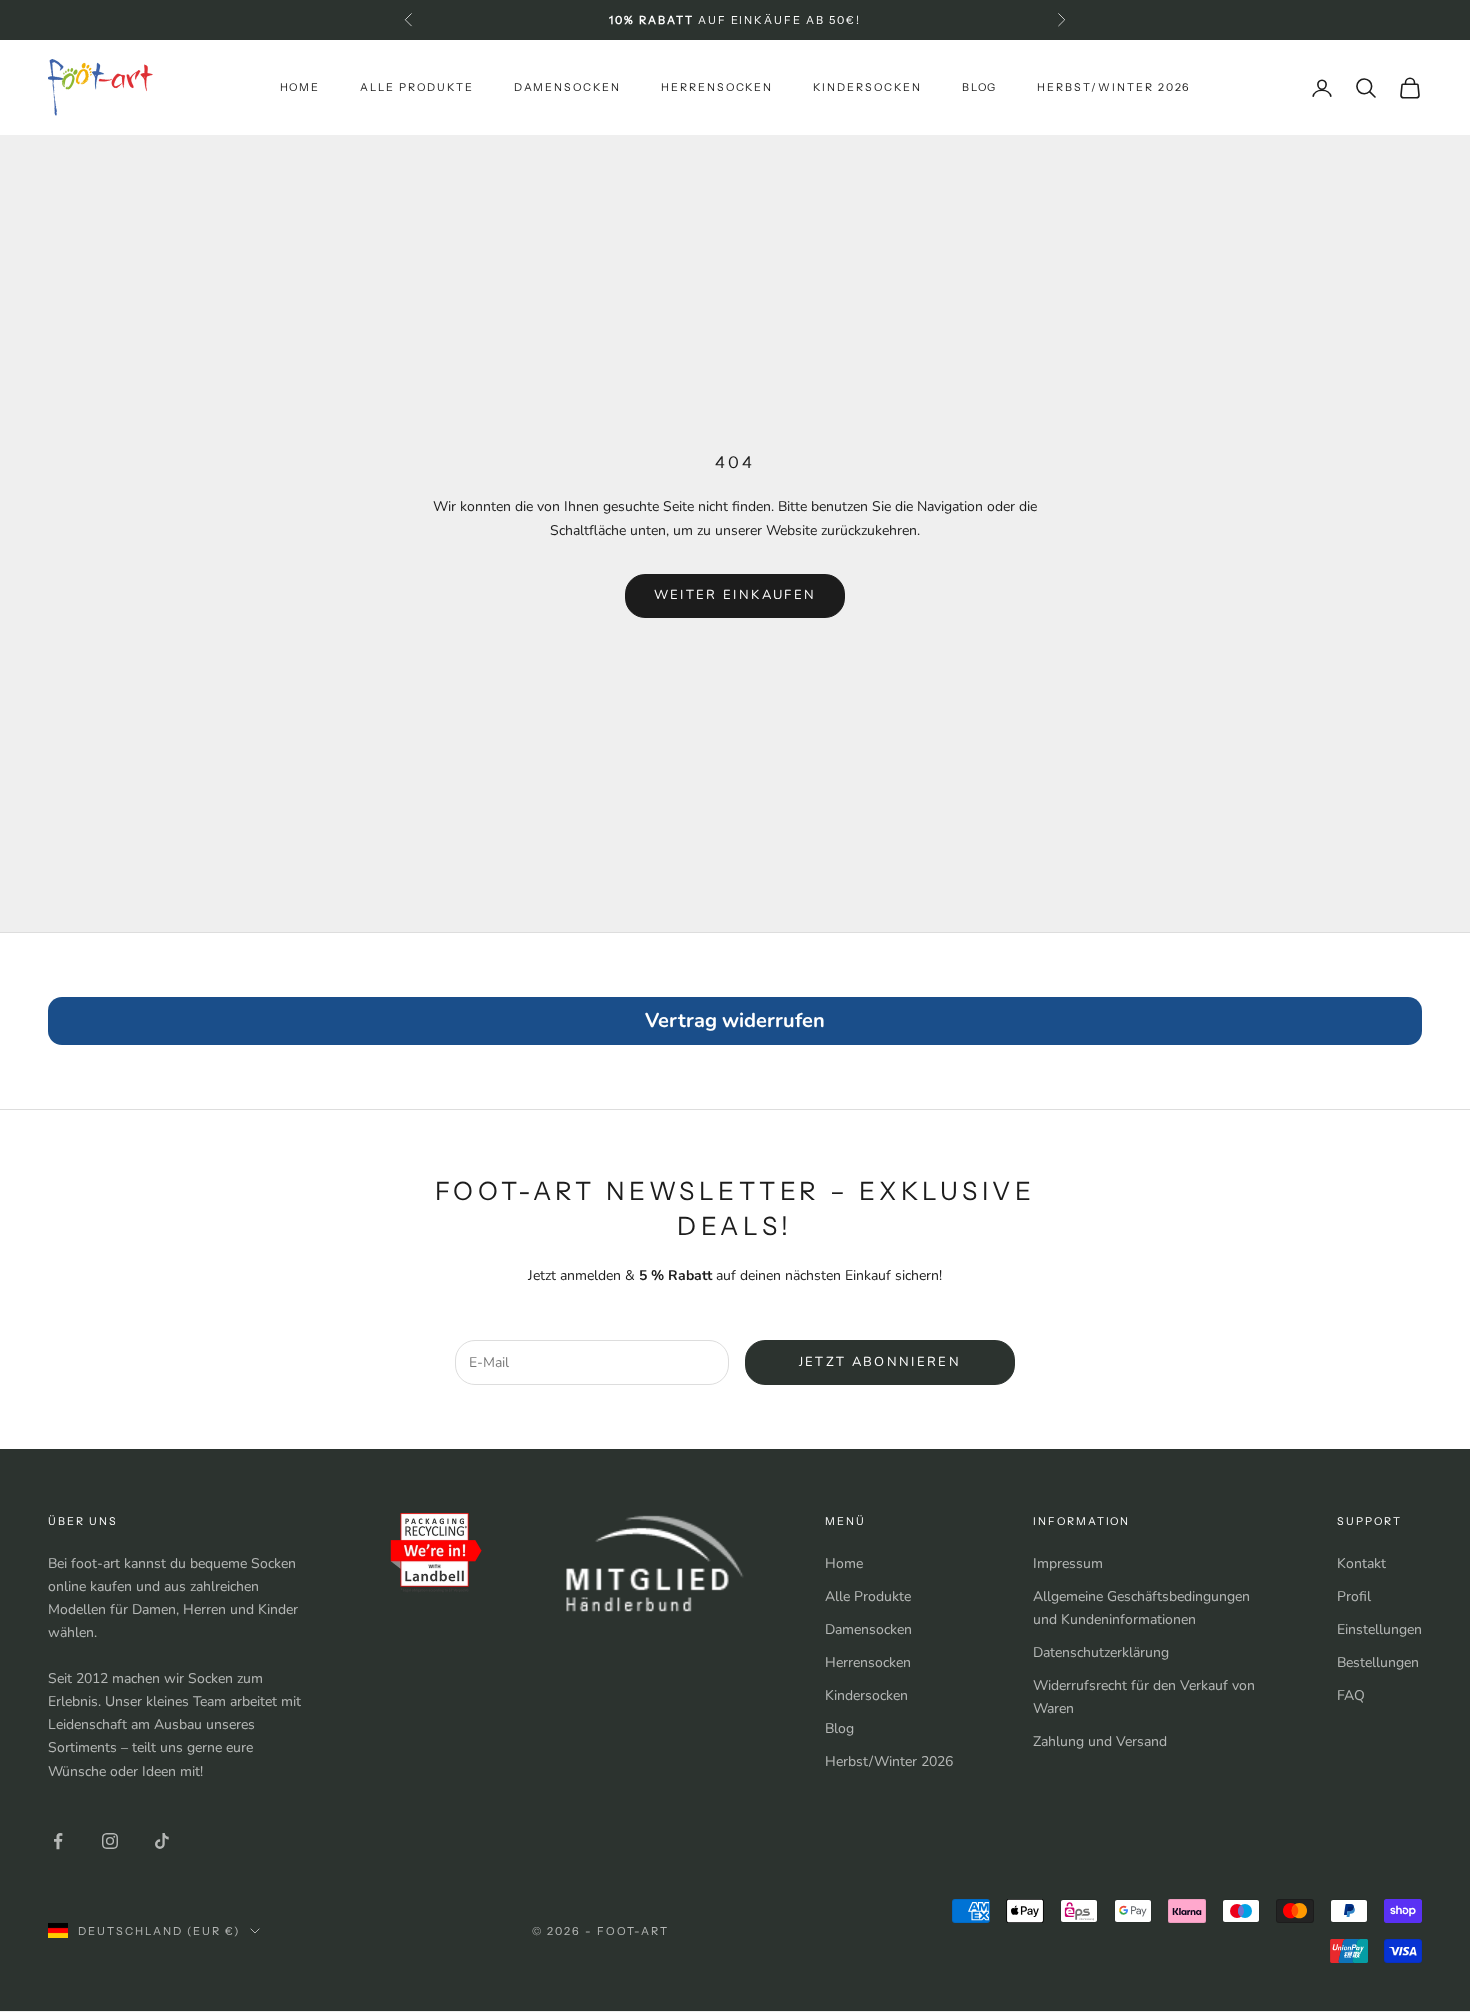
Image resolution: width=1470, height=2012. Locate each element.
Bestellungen (1378, 1662)
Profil (1354, 1596)
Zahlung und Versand (1100, 1741)
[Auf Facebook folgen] (58, 1841)
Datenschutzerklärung (1101, 1652)
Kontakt (1361, 1563)
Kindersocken (867, 87)
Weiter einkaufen (735, 595)
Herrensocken (717, 87)
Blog (980, 87)
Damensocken (567, 87)
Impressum (1068, 1563)
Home (300, 87)
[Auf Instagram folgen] (110, 1841)
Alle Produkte (416, 87)
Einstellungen (1379, 1629)
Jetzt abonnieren (880, 1362)
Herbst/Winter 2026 (1113, 87)
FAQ (1351, 1695)
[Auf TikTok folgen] (162, 1841)
